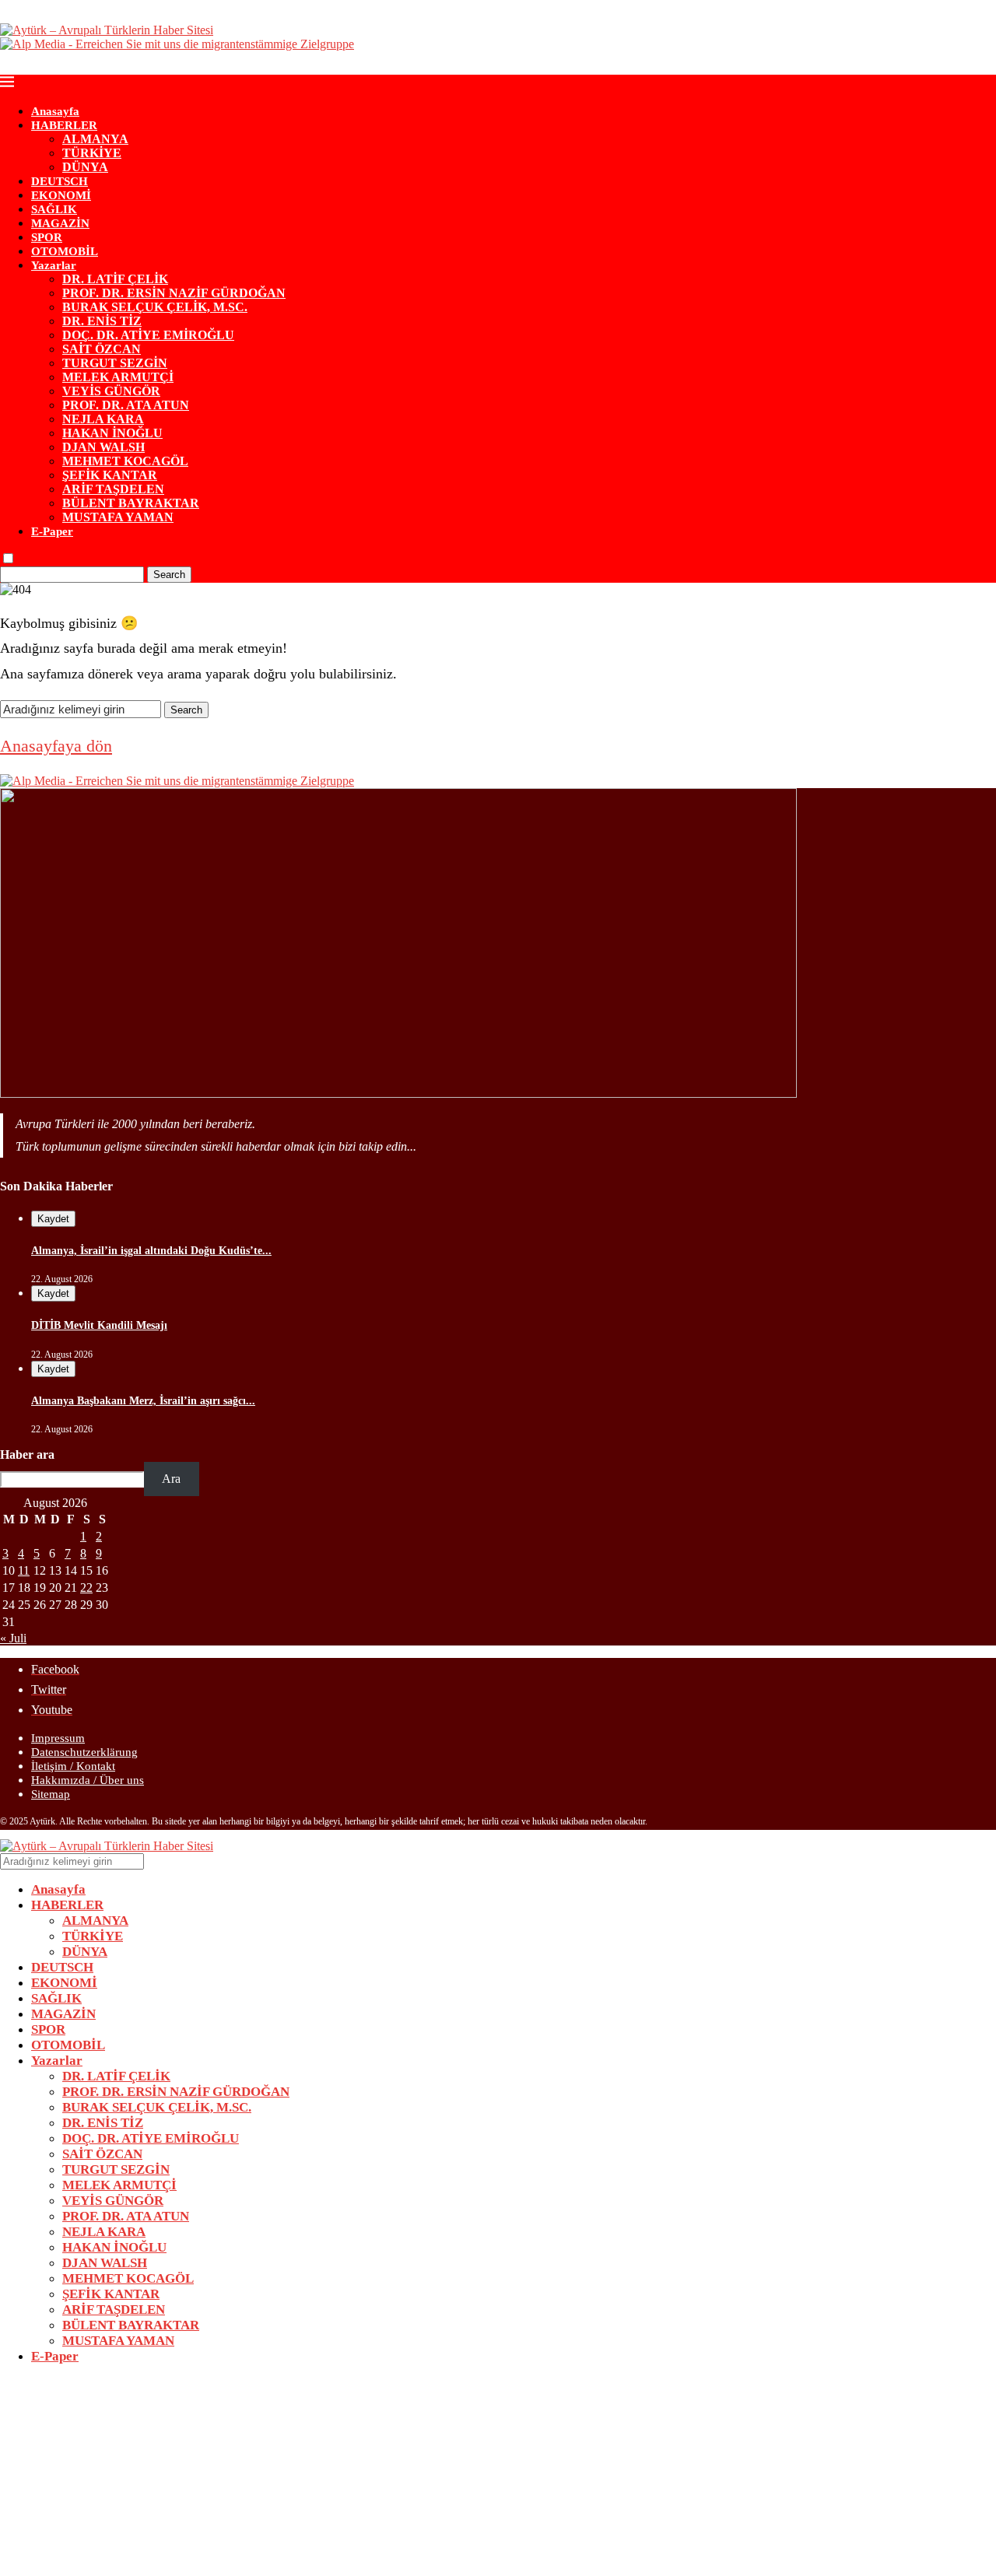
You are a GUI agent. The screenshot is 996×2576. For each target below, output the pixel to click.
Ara (171, 1479)
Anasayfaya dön (56, 746)
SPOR (47, 237)
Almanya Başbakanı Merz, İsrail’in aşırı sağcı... (143, 1401)
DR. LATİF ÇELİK (115, 279)
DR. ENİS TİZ (102, 321)
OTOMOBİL (65, 251)
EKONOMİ (61, 195)
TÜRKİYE (92, 153)
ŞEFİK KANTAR (110, 475)
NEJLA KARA (103, 419)
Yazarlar (54, 265)
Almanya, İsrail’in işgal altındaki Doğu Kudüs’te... (151, 1251)
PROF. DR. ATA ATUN (126, 405)
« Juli (13, 1638)
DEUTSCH (60, 181)
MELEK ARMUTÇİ (118, 377)
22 (86, 1588)
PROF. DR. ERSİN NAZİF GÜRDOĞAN (174, 293)
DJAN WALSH (103, 447)
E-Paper (52, 531)
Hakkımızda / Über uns (88, 1780)
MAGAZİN (60, 223)
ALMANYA (95, 139)
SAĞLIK (54, 209)
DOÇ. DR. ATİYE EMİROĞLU (148, 335)
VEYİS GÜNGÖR (111, 391)
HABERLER (64, 125)
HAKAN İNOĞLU (112, 433)
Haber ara (27, 1454)
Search (169, 575)
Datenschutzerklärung (84, 1752)
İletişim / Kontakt (73, 1766)
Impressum (58, 1738)
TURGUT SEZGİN (115, 363)
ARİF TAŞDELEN (113, 489)
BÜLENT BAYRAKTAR (131, 503)
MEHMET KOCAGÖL (125, 461)
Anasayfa (55, 111)
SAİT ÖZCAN (102, 349)
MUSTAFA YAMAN (118, 517)
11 (24, 1570)
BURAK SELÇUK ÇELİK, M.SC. (155, 307)
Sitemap (51, 1794)
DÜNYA (85, 167)
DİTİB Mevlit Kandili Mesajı (99, 1325)
